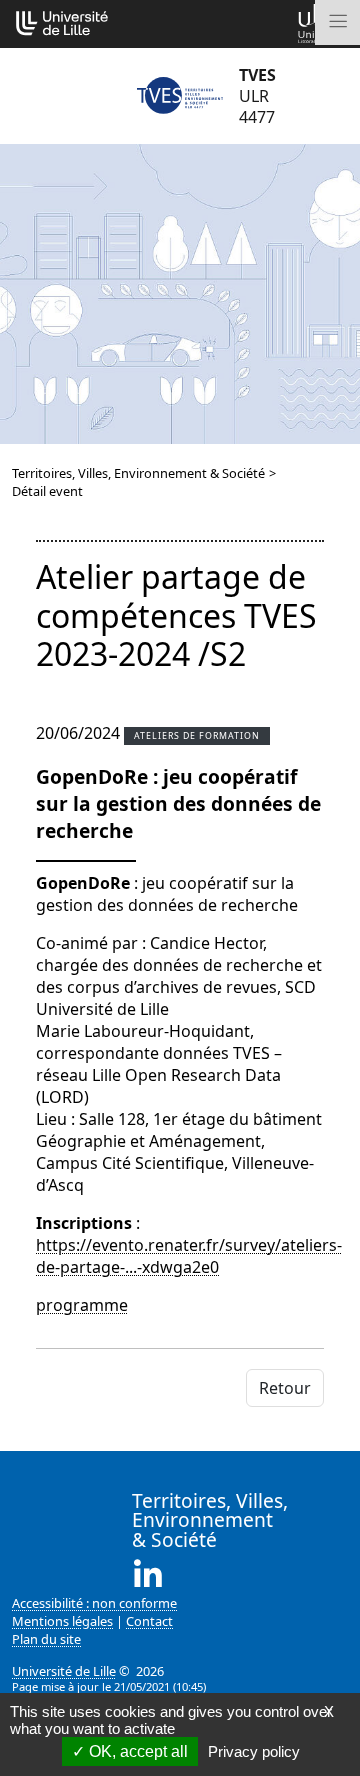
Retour (285, 1388)
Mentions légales (62, 1621)
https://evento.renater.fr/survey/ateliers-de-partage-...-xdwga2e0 (189, 1256)
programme (82, 1305)
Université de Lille (64, 1671)
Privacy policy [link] (254, 1751)
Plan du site (46, 1639)
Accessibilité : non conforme (94, 1603)
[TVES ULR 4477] (180, 96)
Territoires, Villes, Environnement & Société (138, 473)
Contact (149, 1621)
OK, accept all (136, 1751)
